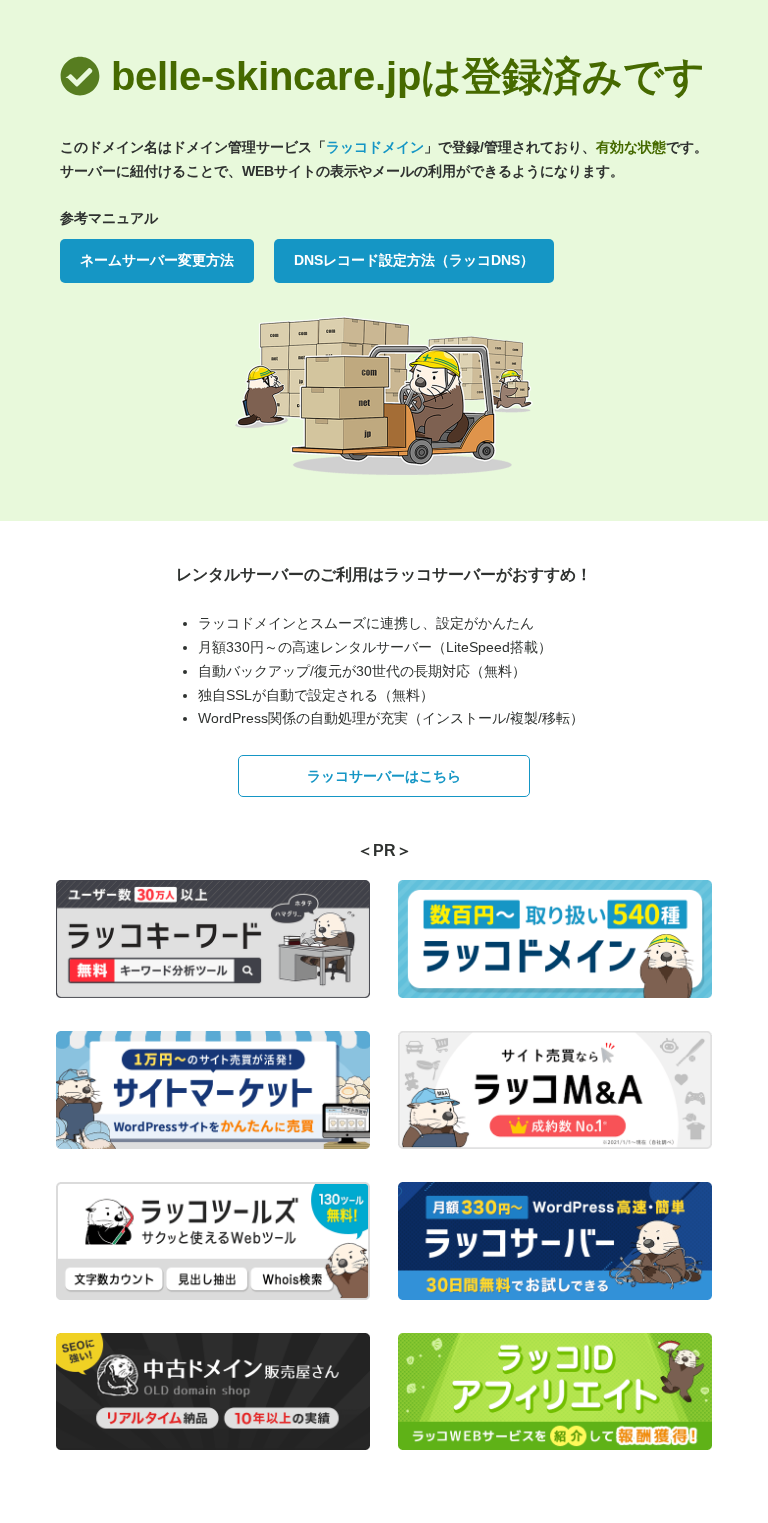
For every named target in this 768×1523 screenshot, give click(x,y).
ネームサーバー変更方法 (157, 260)
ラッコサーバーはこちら (384, 776)
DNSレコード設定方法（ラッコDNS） (414, 260)
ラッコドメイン (375, 147)
